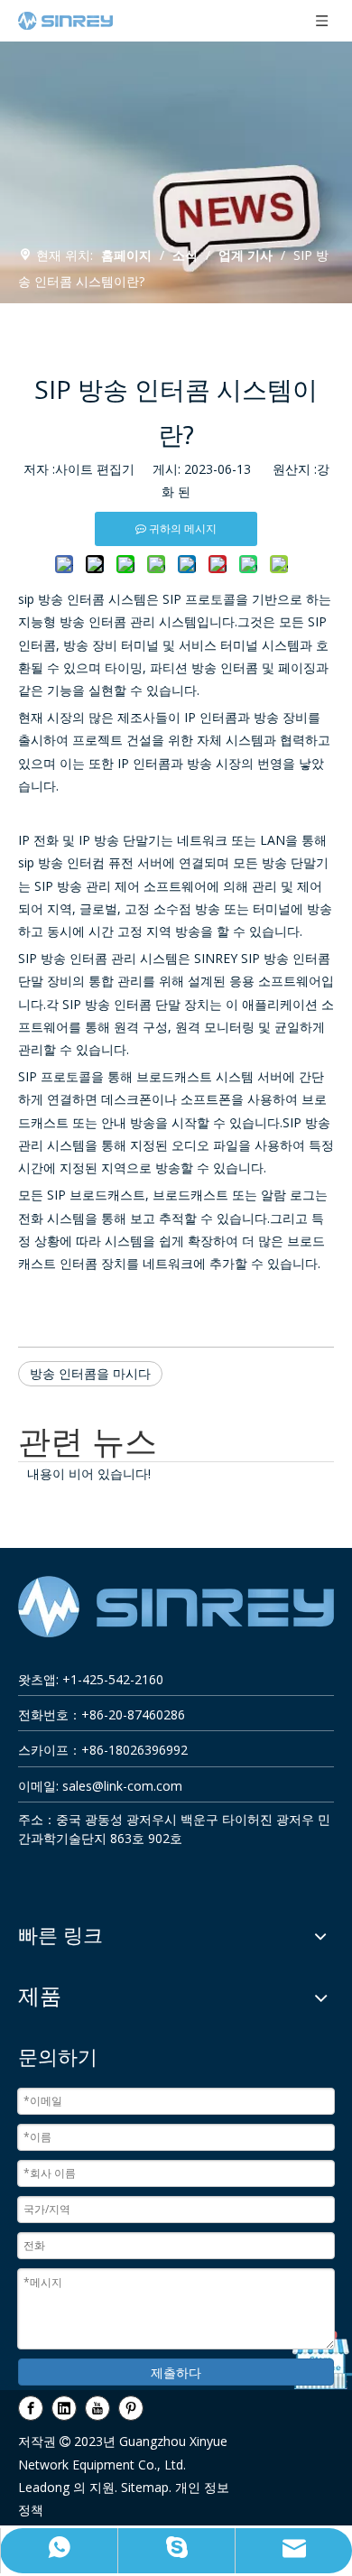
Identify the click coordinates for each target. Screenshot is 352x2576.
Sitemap (145, 2487)
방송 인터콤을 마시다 (90, 1373)
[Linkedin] (64, 2407)
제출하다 (176, 2372)
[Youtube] (97, 2407)
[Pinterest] (131, 2407)
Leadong (44, 2487)
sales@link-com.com (122, 1786)
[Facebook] (31, 2407)
